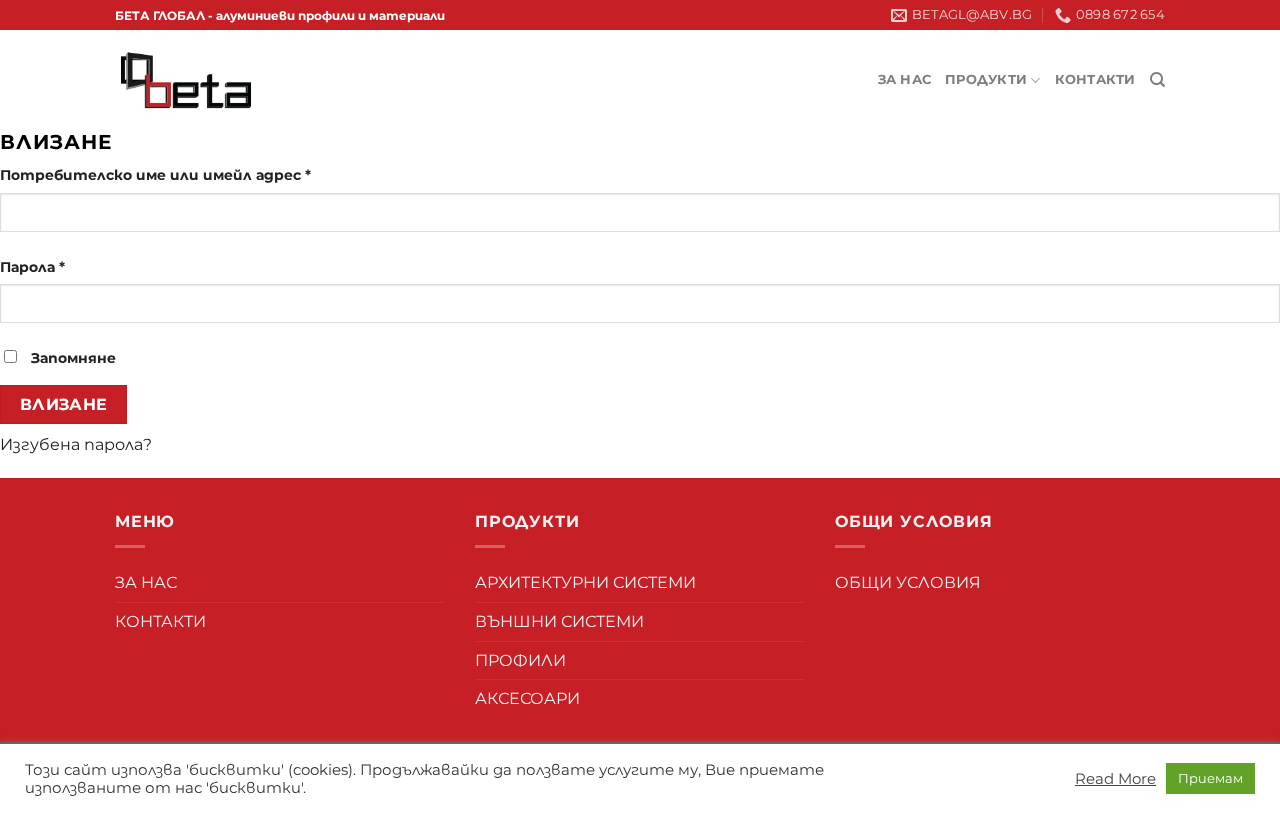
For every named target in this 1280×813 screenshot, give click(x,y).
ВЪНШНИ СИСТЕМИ (559, 621)
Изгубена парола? (76, 444)
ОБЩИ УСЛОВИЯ (908, 582)
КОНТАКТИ (1095, 79)
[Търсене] (1157, 80)
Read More (1115, 779)
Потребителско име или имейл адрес (155, 175)
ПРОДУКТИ (986, 79)
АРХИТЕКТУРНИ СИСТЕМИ (585, 582)
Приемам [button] (1210, 778)
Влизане (64, 404)
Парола (32, 267)
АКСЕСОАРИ (527, 698)
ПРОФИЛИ (520, 660)
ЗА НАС (905, 79)
